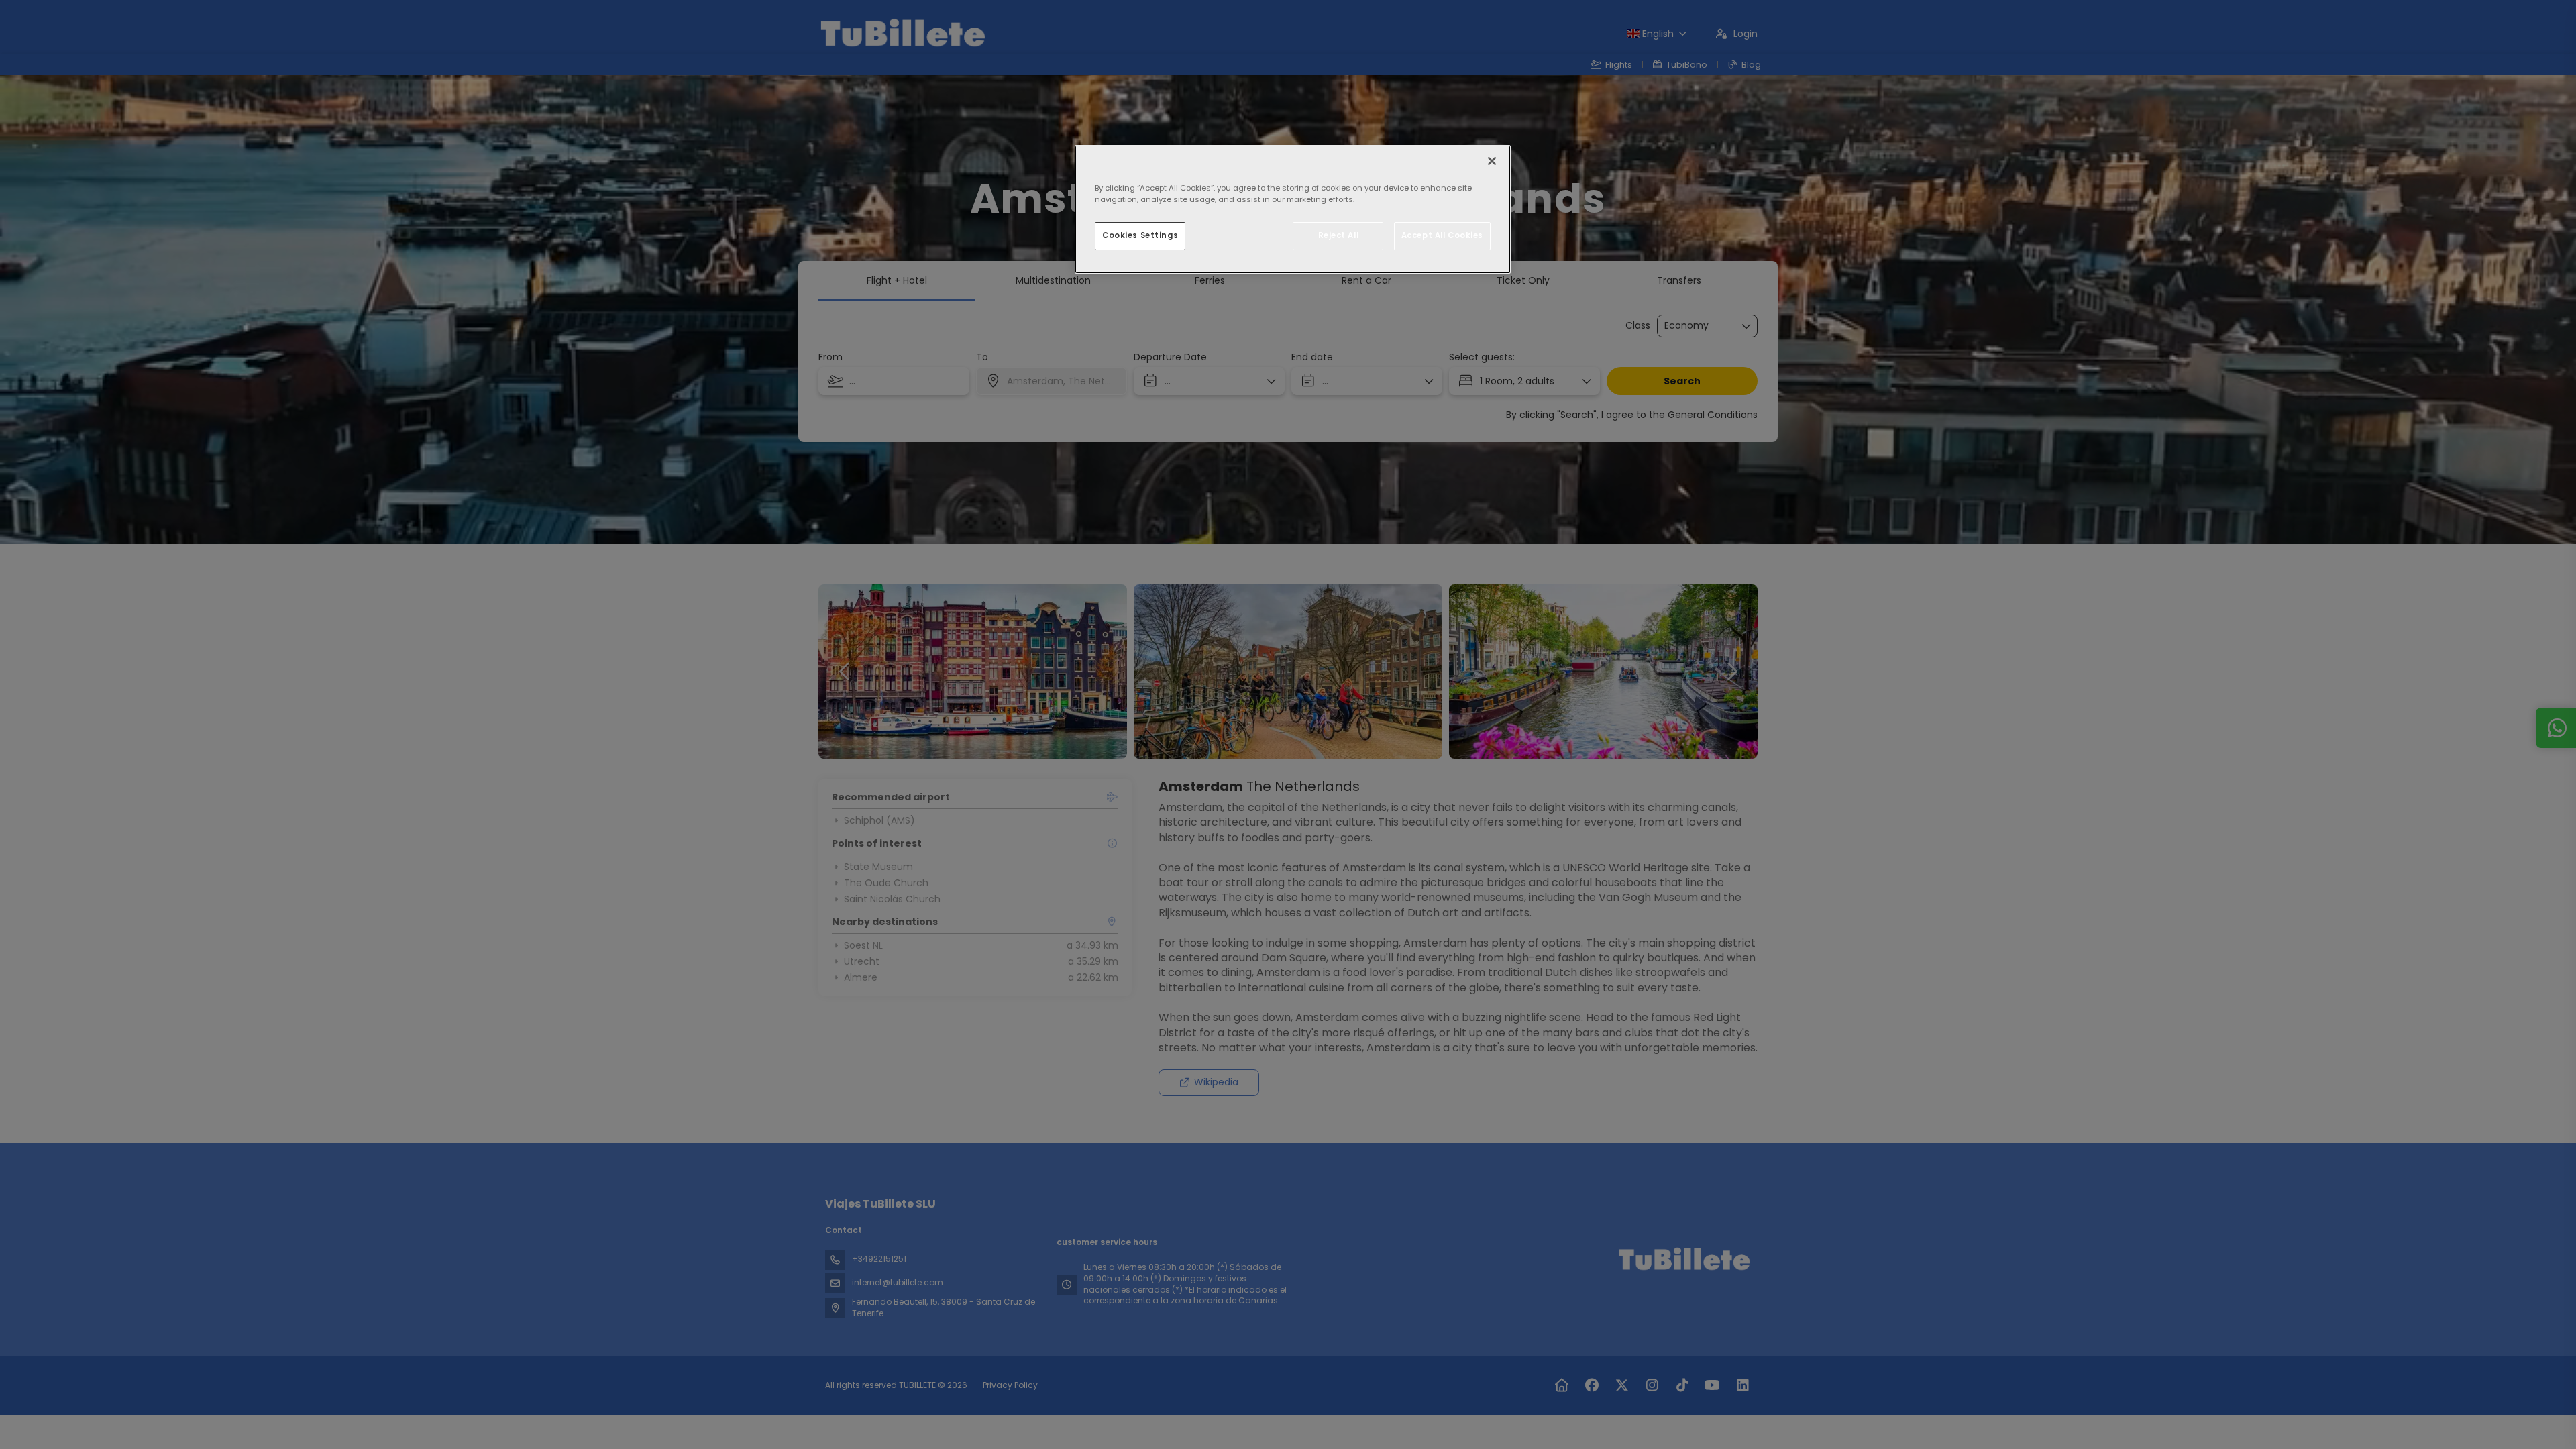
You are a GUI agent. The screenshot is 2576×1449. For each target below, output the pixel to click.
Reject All (1339, 235)
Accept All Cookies (1442, 235)
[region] (1293, 209)
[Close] (1492, 161)
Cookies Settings (1140, 235)
